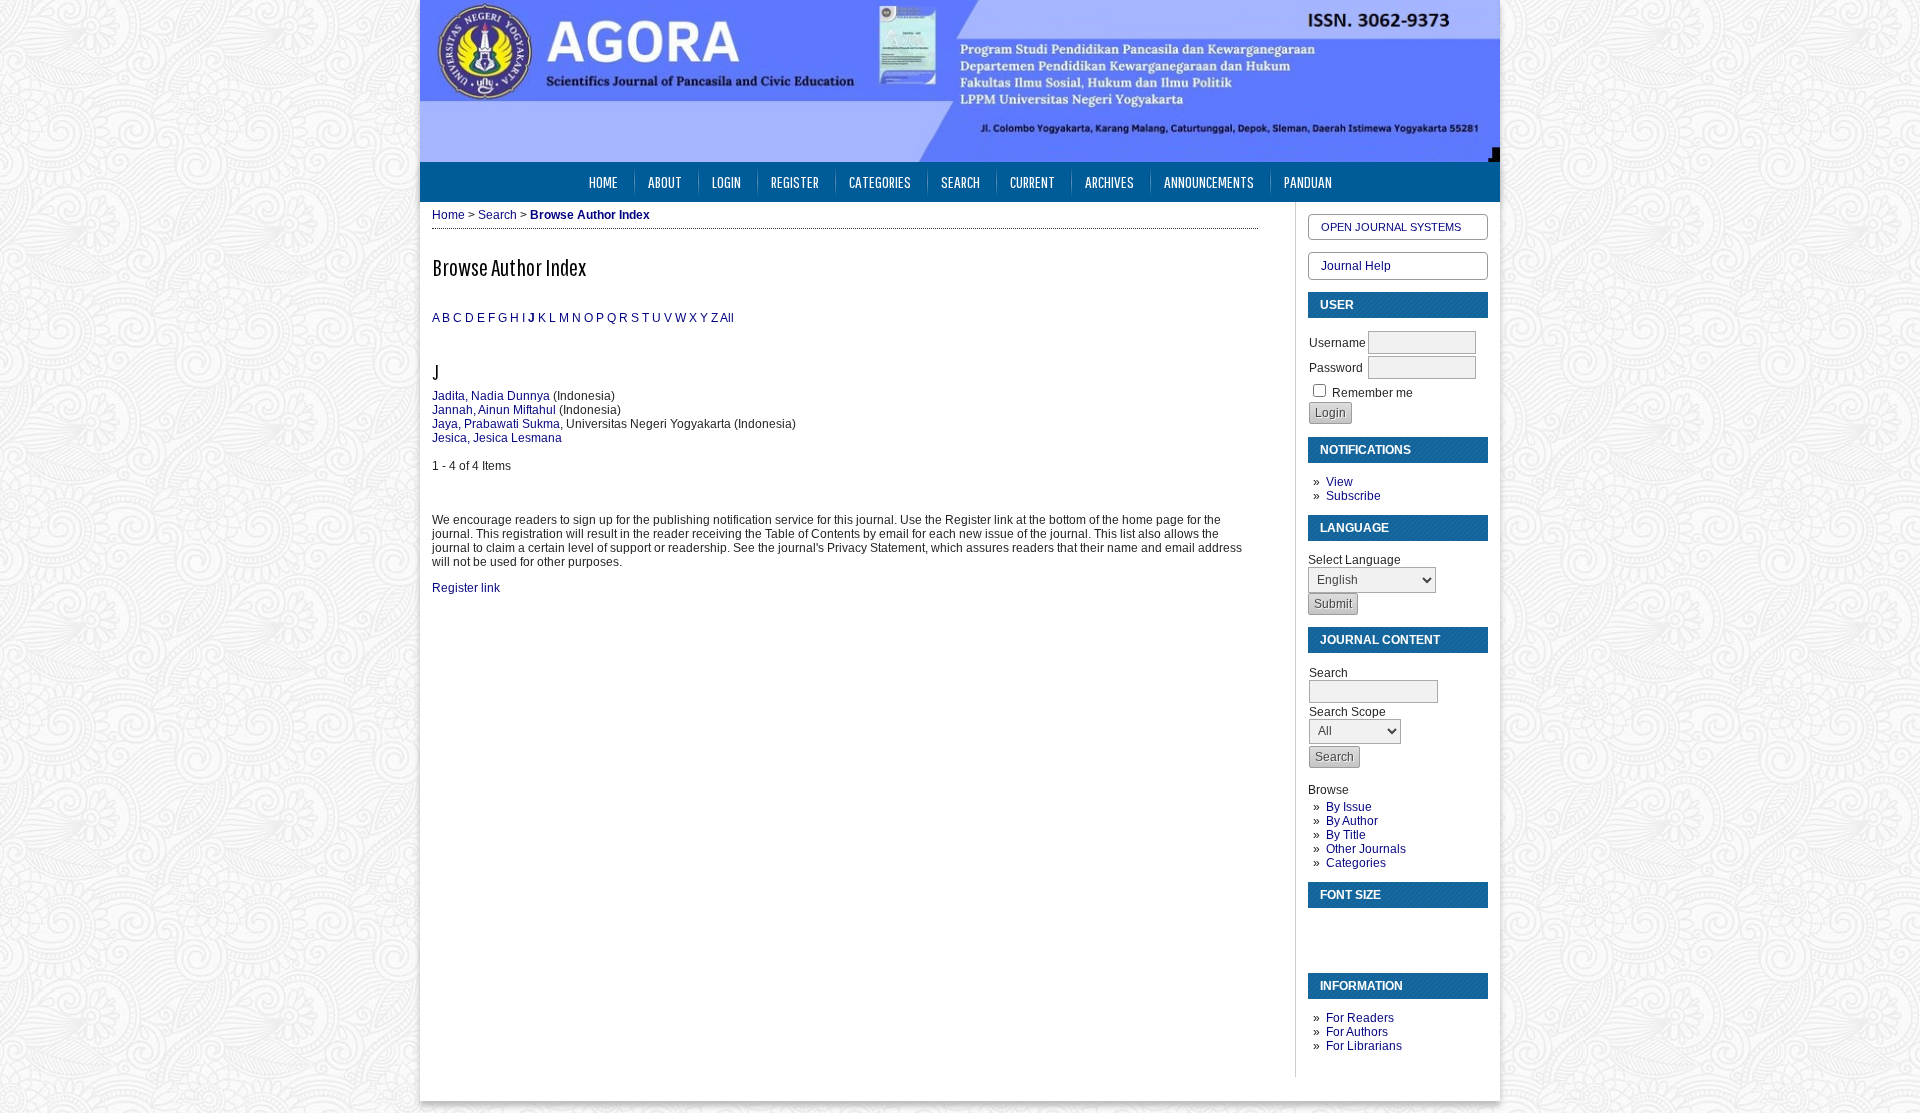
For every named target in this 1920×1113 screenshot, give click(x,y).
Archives (1109, 181)
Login (726, 181)
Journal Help (1356, 266)
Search (960, 181)
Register (795, 181)
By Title (1346, 835)
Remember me (1372, 393)
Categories (1356, 863)
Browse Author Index (590, 215)
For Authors (1357, 1032)
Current (1032, 181)
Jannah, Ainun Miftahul (494, 410)
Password (1336, 368)
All (727, 318)
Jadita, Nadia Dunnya (491, 396)
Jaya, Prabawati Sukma (496, 424)
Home (603, 181)
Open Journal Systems (1391, 227)
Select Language (1354, 560)
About (665, 181)
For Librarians (1364, 1046)
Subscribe (1353, 496)
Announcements (1209, 181)
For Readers (1360, 1018)
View (1339, 482)
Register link (466, 588)
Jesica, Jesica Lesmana (497, 438)
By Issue (1349, 807)
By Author (1352, 821)
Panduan (1308, 181)
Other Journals (1366, 849)
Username (1337, 343)
